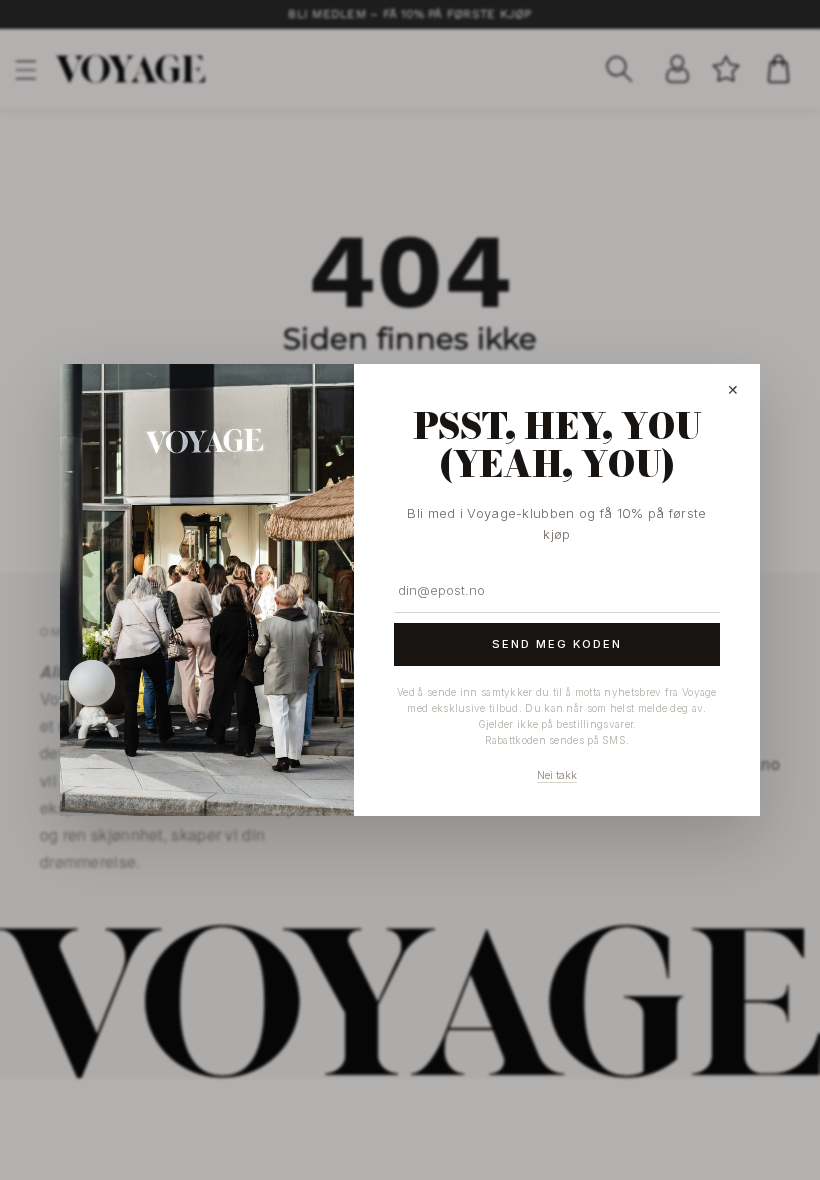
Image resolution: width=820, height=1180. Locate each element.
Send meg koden (557, 644)
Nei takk (557, 775)
